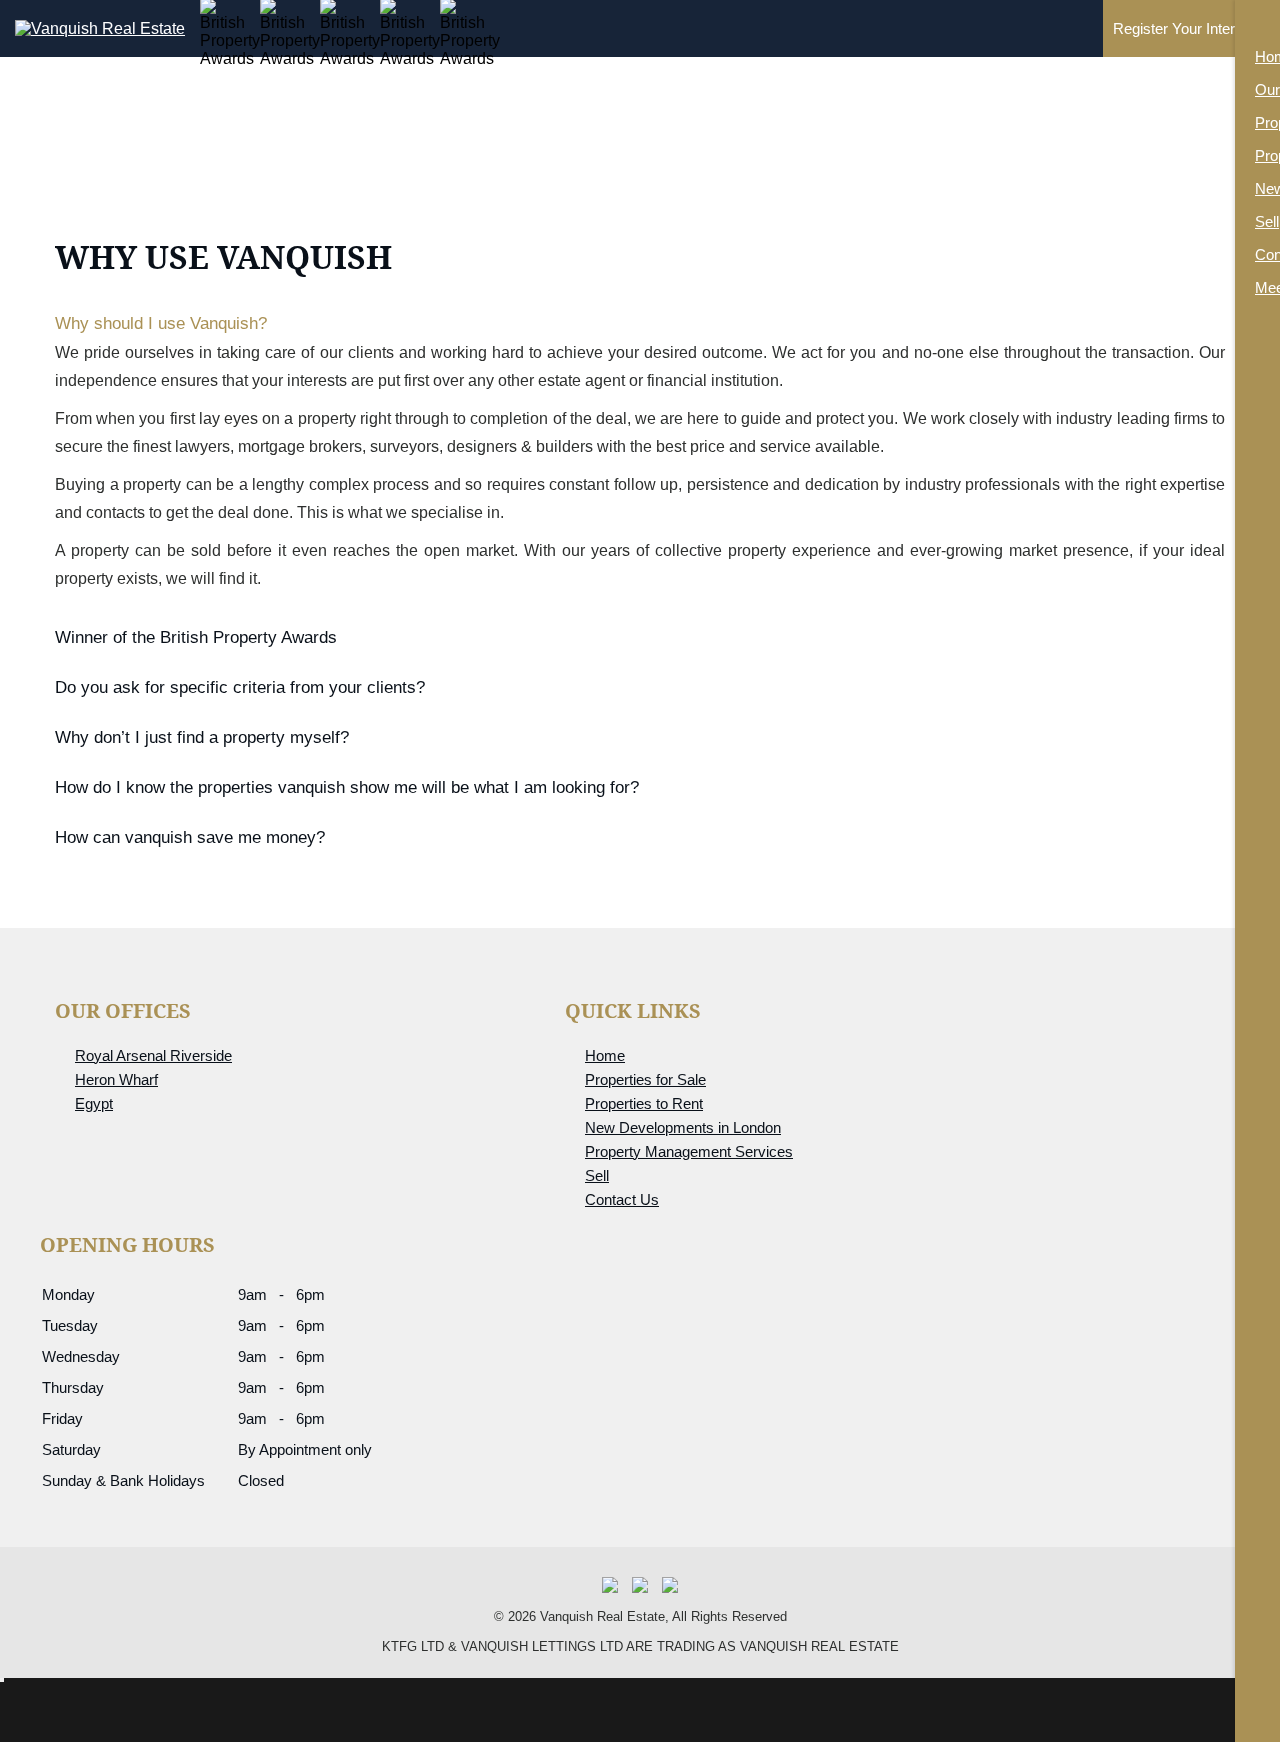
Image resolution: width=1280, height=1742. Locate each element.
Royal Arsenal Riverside (153, 1055)
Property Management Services (689, 1151)
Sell (597, 1175)
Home (605, 1055)
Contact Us (622, 1199)
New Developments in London (683, 1127)
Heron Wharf (116, 1079)
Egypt (94, 1103)
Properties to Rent (644, 1103)
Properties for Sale (645, 1079)
